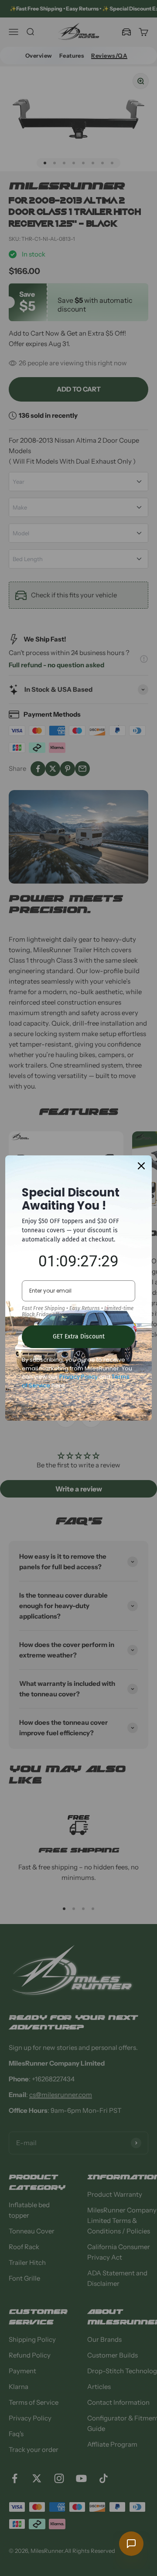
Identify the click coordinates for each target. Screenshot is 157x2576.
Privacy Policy (78, 1377)
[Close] (141, 1166)
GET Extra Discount (79, 1337)
